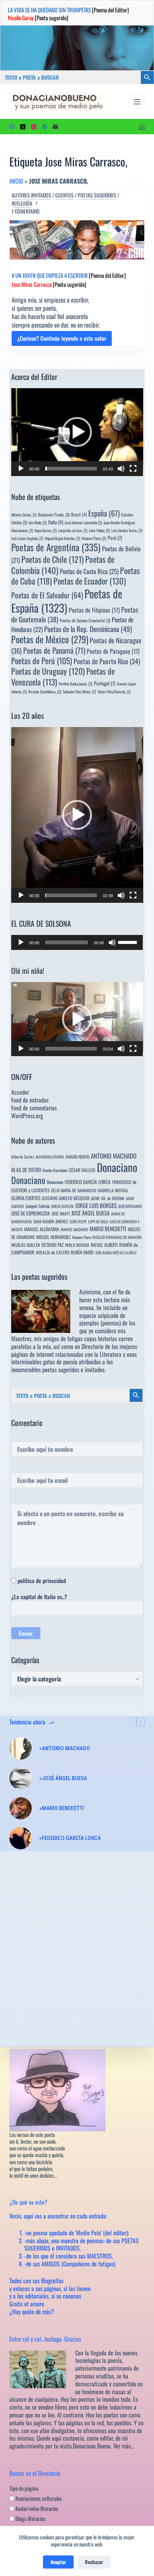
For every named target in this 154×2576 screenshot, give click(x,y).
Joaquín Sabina (38, 1206)
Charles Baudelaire (55, 1170)
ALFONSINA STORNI (50, 1157)
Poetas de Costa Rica (89, 571)
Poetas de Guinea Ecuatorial (85, 620)
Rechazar (94, 2562)
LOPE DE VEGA (98, 1221)
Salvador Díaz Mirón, (79, 691)
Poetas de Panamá (54, 650)
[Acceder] (142, 127)
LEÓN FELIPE (78, 1221)
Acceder (20, 1092)
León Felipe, (99, 530)
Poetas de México (50, 639)
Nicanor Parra (81, 1237)
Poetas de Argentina (56, 547)
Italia (56, 522)
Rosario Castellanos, (45, 691)
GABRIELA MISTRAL (113, 1190)
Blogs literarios (30, 2518)
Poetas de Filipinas (94, 610)
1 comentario (26, 211)
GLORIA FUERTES (26, 1198)
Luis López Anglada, (27, 538)
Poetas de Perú (42, 660)
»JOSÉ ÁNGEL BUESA (63, 1778)
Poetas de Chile (53, 559)
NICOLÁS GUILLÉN (26, 1245)
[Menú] (137, 102)
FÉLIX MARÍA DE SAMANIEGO (74, 1190)
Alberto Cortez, (24, 515)
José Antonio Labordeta (83, 522)
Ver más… (124, 2446)
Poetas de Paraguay (113, 651)
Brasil (79, 514)
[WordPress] (44, 127)
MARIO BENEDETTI (108, 1229)
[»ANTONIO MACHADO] (21, 1748)
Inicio (16, 181)
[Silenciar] (121, 469)
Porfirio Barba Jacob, (76, 684)
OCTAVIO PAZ (53, 1245)
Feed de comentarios (34, 1108)
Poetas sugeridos (97, 195)
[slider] (71, 469)
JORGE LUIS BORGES (96, 1205)
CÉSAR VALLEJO (82, 1170)
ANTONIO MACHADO (114, 1156)
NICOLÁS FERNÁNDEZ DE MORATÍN (117, 1237)
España (104, 513)
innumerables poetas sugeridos (45, 1370)
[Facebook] (12, 127)
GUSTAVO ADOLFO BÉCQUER (66, 1198)
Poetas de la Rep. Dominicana (88, 629)
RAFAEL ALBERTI (104, 1245)
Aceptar (58, 2562)
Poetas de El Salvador (47, 595)
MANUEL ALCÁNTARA (42, 1229)
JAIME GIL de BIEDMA (108, 1198)
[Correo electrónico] (55, 127)
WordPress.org (27, 1116)
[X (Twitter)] (23, 127)
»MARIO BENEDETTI (62, 1808)
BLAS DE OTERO (26, 1170)
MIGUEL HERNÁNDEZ (53, 1237)
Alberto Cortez (23, 1157)
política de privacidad (42, 1580)
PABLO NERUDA (77, 1245)
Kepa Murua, (46, 530)
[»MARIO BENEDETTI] (21, 1808)
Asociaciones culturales (38, 2498)
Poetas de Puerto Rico (107, 661)
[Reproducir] (21, 469)
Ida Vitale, (38, 522)
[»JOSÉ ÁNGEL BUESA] (21, 1778)
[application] (77, 432)
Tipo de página (24, 2488)
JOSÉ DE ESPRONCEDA (31, 1213)
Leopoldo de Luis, (73, 530)
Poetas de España (67, 600)
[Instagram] (34, 127)
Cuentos (64, 195)
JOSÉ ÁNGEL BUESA (90, 1213)
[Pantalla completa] (133, 469)
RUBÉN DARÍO (82, 1252)
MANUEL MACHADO (74, 1229)
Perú (115, 538)
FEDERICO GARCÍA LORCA (88, 1182)
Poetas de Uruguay (48, 671)
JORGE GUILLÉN (62, 1206)
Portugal (105, 683)
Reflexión (22, 203)
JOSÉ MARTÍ (61, 1213)
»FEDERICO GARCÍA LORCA (70, 1838)
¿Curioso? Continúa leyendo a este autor (62, 340)
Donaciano (117, 1167)
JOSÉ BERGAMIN (130, 1206)
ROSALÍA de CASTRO (53, 1252)
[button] (77, 432)
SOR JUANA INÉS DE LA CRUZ (116, 1252)
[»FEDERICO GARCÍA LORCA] (21, 1838)
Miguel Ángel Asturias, (63, 538)
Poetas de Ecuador (90, 581)
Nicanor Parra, (94, 538)
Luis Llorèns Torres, (127, 530)
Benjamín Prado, (54, 514)
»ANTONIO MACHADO (65, 1748)
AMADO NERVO (77, 1157)
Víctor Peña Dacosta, (114, 691)
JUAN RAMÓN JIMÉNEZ (51, 1221)
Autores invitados (31, 195)
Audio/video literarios (36, 2508)
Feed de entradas (30, 1100)
